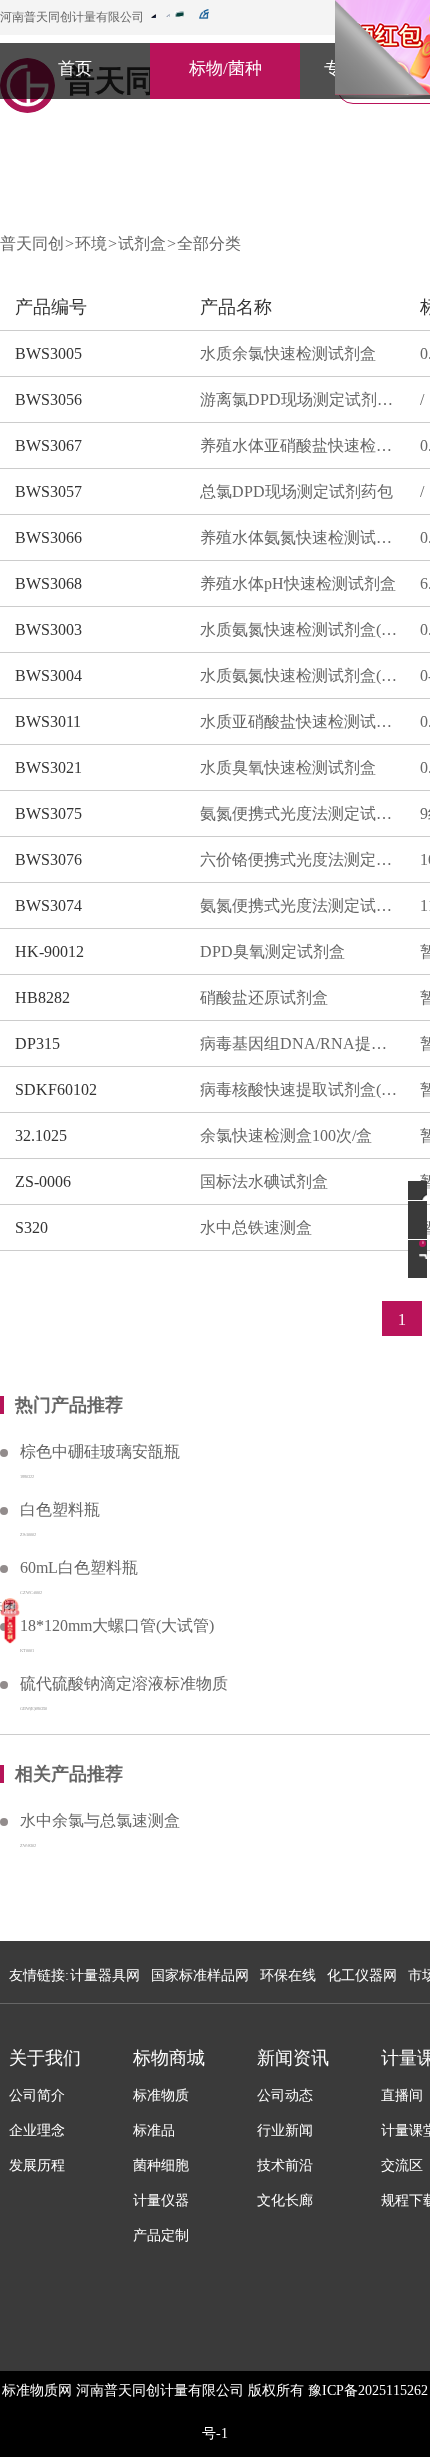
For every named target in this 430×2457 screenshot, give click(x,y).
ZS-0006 (43, 1181)
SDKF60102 (56, 1089)
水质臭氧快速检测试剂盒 (288, 767)
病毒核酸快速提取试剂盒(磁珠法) (300, 1089)
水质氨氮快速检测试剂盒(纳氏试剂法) (300, 629)
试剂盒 (142, 243)
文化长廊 (285, 2200)
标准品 (154, 2130)
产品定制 (161, 2235)
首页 (75, 68)
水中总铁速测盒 (256, 1227)
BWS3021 (48, 767)
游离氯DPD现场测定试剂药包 (300, 399)
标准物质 (161, 2095)
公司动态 (285, 2095)
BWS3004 (48, 675)
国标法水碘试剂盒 (264, 1181)
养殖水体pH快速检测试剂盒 (298, 583)
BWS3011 (48, 721)
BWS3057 (48, 491)
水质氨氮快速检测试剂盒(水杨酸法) (300, 675)
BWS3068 (48, 583)
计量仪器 (161, 2200)
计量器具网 (105, 1975)
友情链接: (39, 1975)
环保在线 (288, 1975)
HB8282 (42, 997)
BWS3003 (48, 629)
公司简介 (37, 2095)
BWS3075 (48, 813)
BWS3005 (48, 353)
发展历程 (37, 2165)
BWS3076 (48, 859)
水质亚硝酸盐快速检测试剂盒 (300, 721)
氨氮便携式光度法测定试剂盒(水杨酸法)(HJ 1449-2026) (300, 905)
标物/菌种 (225, 68)
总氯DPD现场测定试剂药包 (296, 491)
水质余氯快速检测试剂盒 (288, 353)
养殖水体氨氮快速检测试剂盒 (300, 537)
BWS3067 (48, 445)
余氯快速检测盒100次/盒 (286, 1135)
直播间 (402, 2095)
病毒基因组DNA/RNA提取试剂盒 (300, 1043)
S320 (31, 1227)
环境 (91, 243)
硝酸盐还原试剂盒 (264, 997)
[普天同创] (10, 1620)
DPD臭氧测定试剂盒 (272, 951)
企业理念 (37, 2130)
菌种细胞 (161, 2165)
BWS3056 (48, 399)
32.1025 (41, 1135)
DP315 (37, 1043)
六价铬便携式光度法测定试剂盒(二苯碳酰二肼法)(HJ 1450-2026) (300, 859)
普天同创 (32, 243)
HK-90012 (49, 951)
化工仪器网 (362, 1975)
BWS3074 (48, 905)
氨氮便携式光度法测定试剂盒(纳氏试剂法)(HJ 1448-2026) (300, 813)
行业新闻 (285, 2130)
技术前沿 (285, 2165)
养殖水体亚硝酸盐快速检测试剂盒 (300, 445)
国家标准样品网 (200, 1975)
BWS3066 (48, 537)
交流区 (402, 2165)
